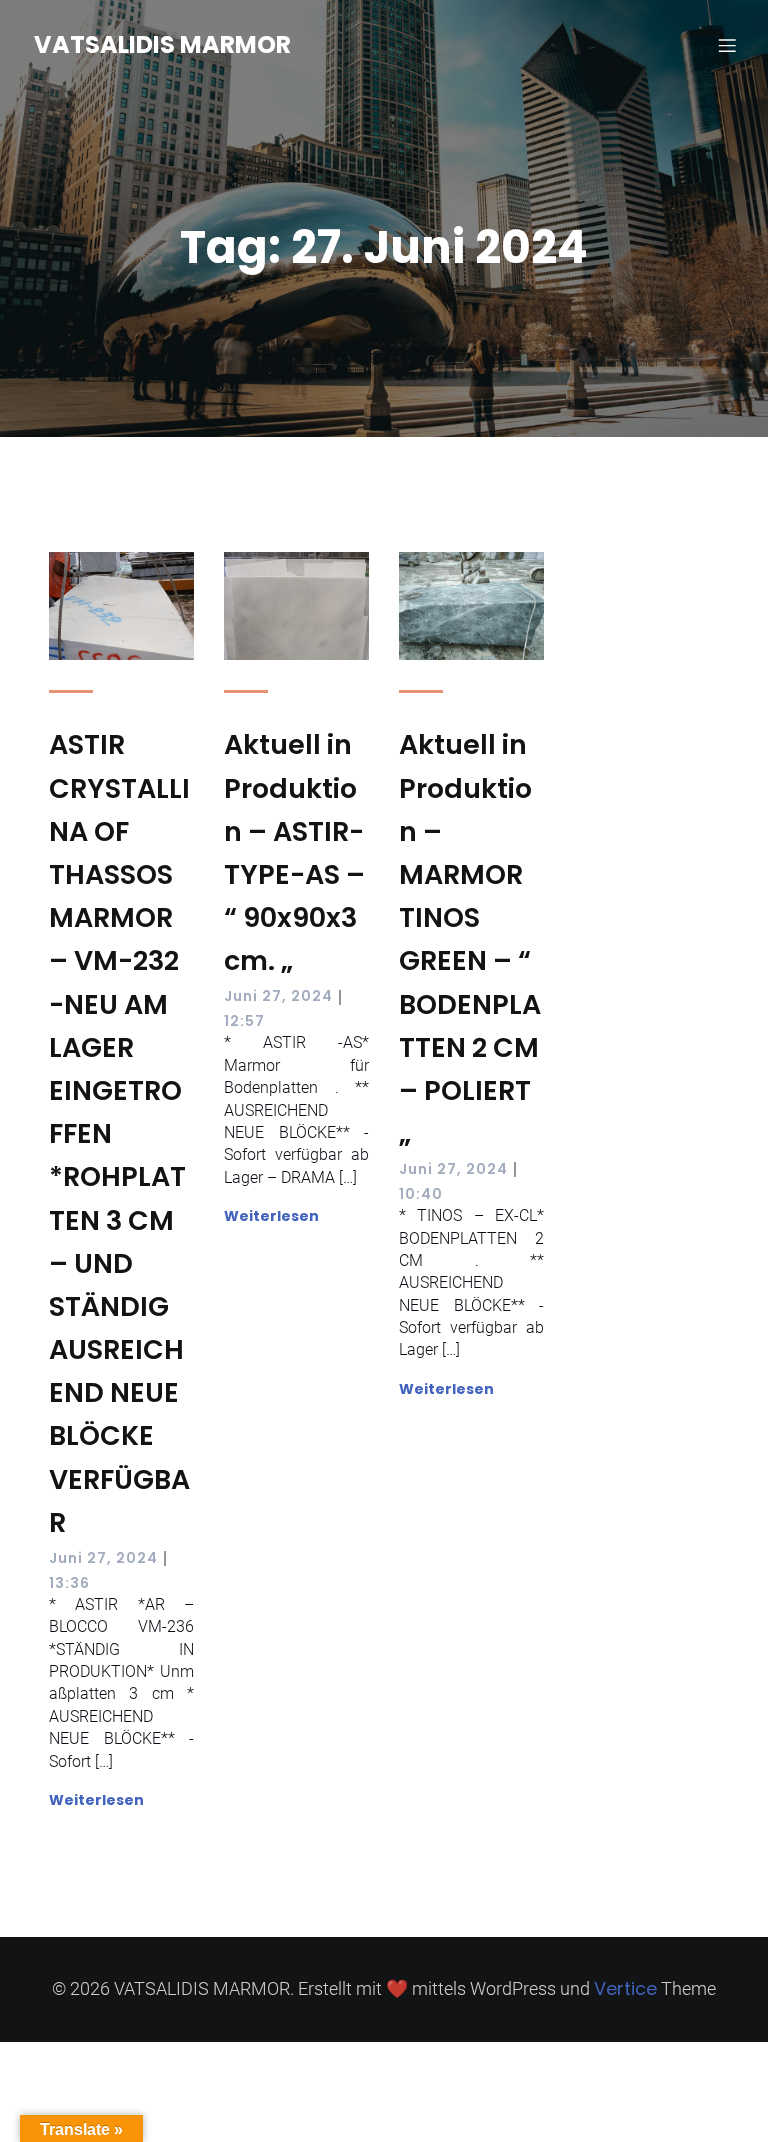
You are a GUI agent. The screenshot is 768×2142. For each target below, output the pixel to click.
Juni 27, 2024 (103, 1558)
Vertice (625, 1988)
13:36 (69, 1583)
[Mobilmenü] (727, 45)
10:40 (421, 1194)
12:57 (244, 1021)
